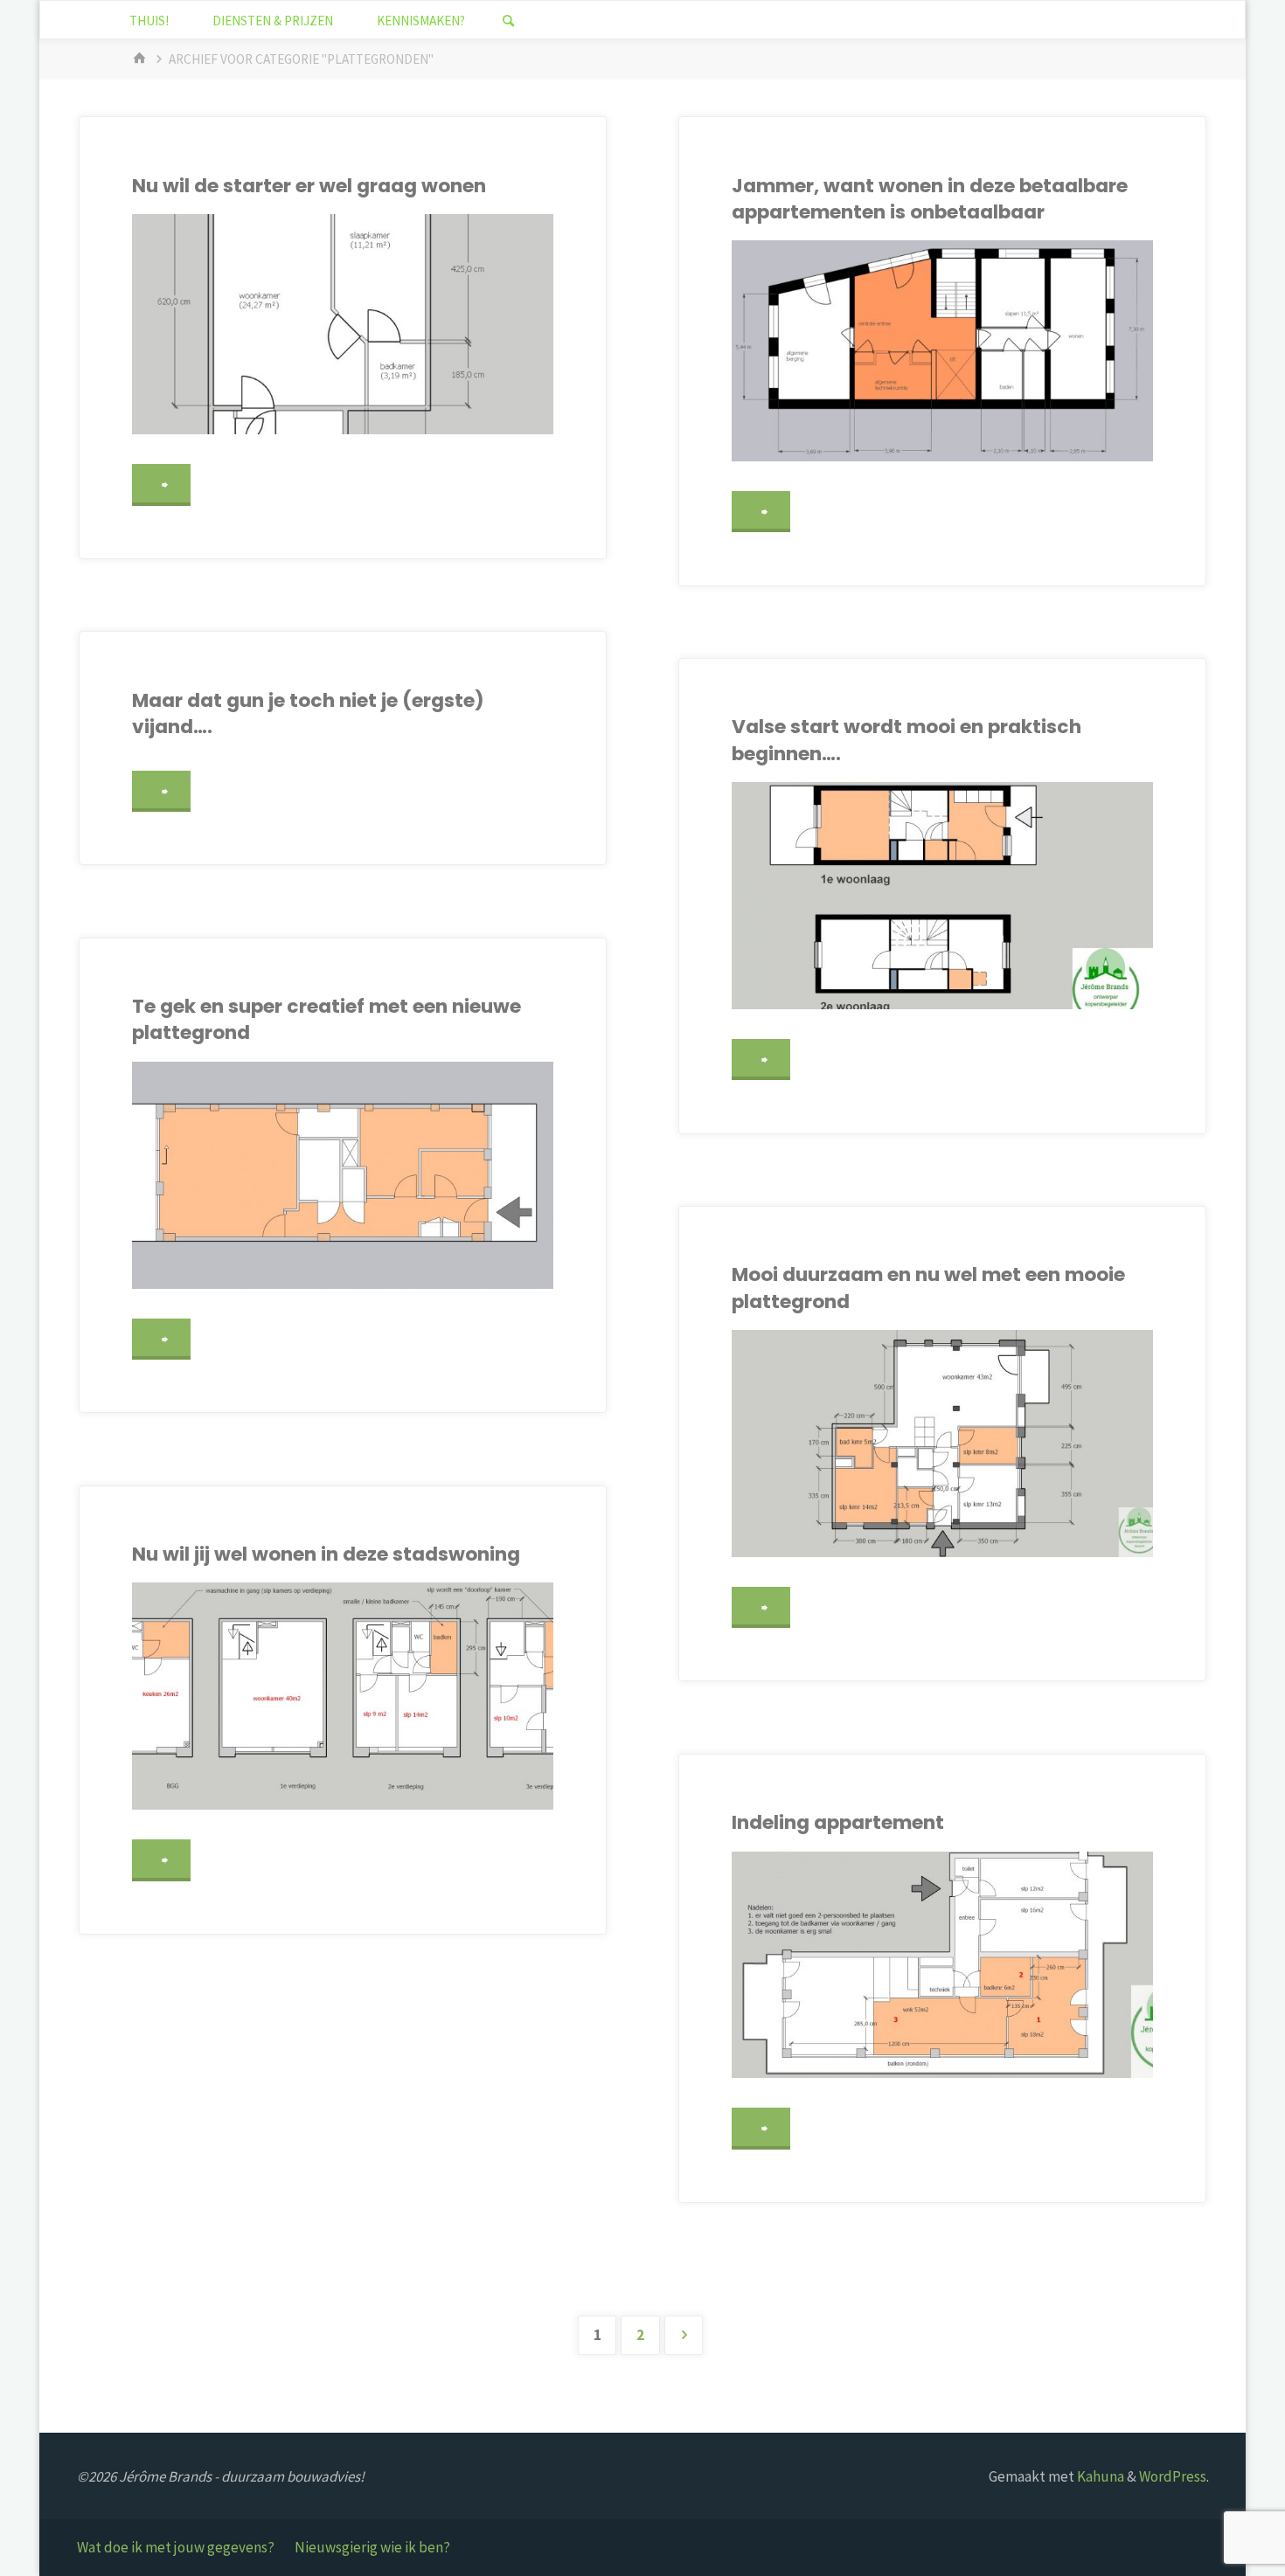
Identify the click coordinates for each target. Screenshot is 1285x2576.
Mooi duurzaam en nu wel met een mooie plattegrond (928, 1288)
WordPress (1173, 2476)
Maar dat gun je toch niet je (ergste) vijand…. (308, 713)
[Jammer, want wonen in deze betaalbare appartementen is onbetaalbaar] (942, 350)
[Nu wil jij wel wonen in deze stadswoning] (343, 1696)
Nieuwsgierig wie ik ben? (372, 2547)
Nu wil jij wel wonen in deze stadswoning (326, 1554)
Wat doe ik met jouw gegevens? (176, 2547)
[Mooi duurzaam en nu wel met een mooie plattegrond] (942, 1444)
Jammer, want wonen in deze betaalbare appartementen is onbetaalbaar (930, 199)
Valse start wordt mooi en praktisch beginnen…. (906, 740)
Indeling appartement (838, 1822)
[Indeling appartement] (942, 1965)
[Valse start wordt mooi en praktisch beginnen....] (942, 896)
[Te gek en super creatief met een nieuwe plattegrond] (343, 1175)
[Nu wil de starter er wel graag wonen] (343, 324)
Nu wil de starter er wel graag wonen (309, 186)
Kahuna (1099, 2476)
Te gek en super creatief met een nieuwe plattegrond (326, 1019)
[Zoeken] (508, 21)
